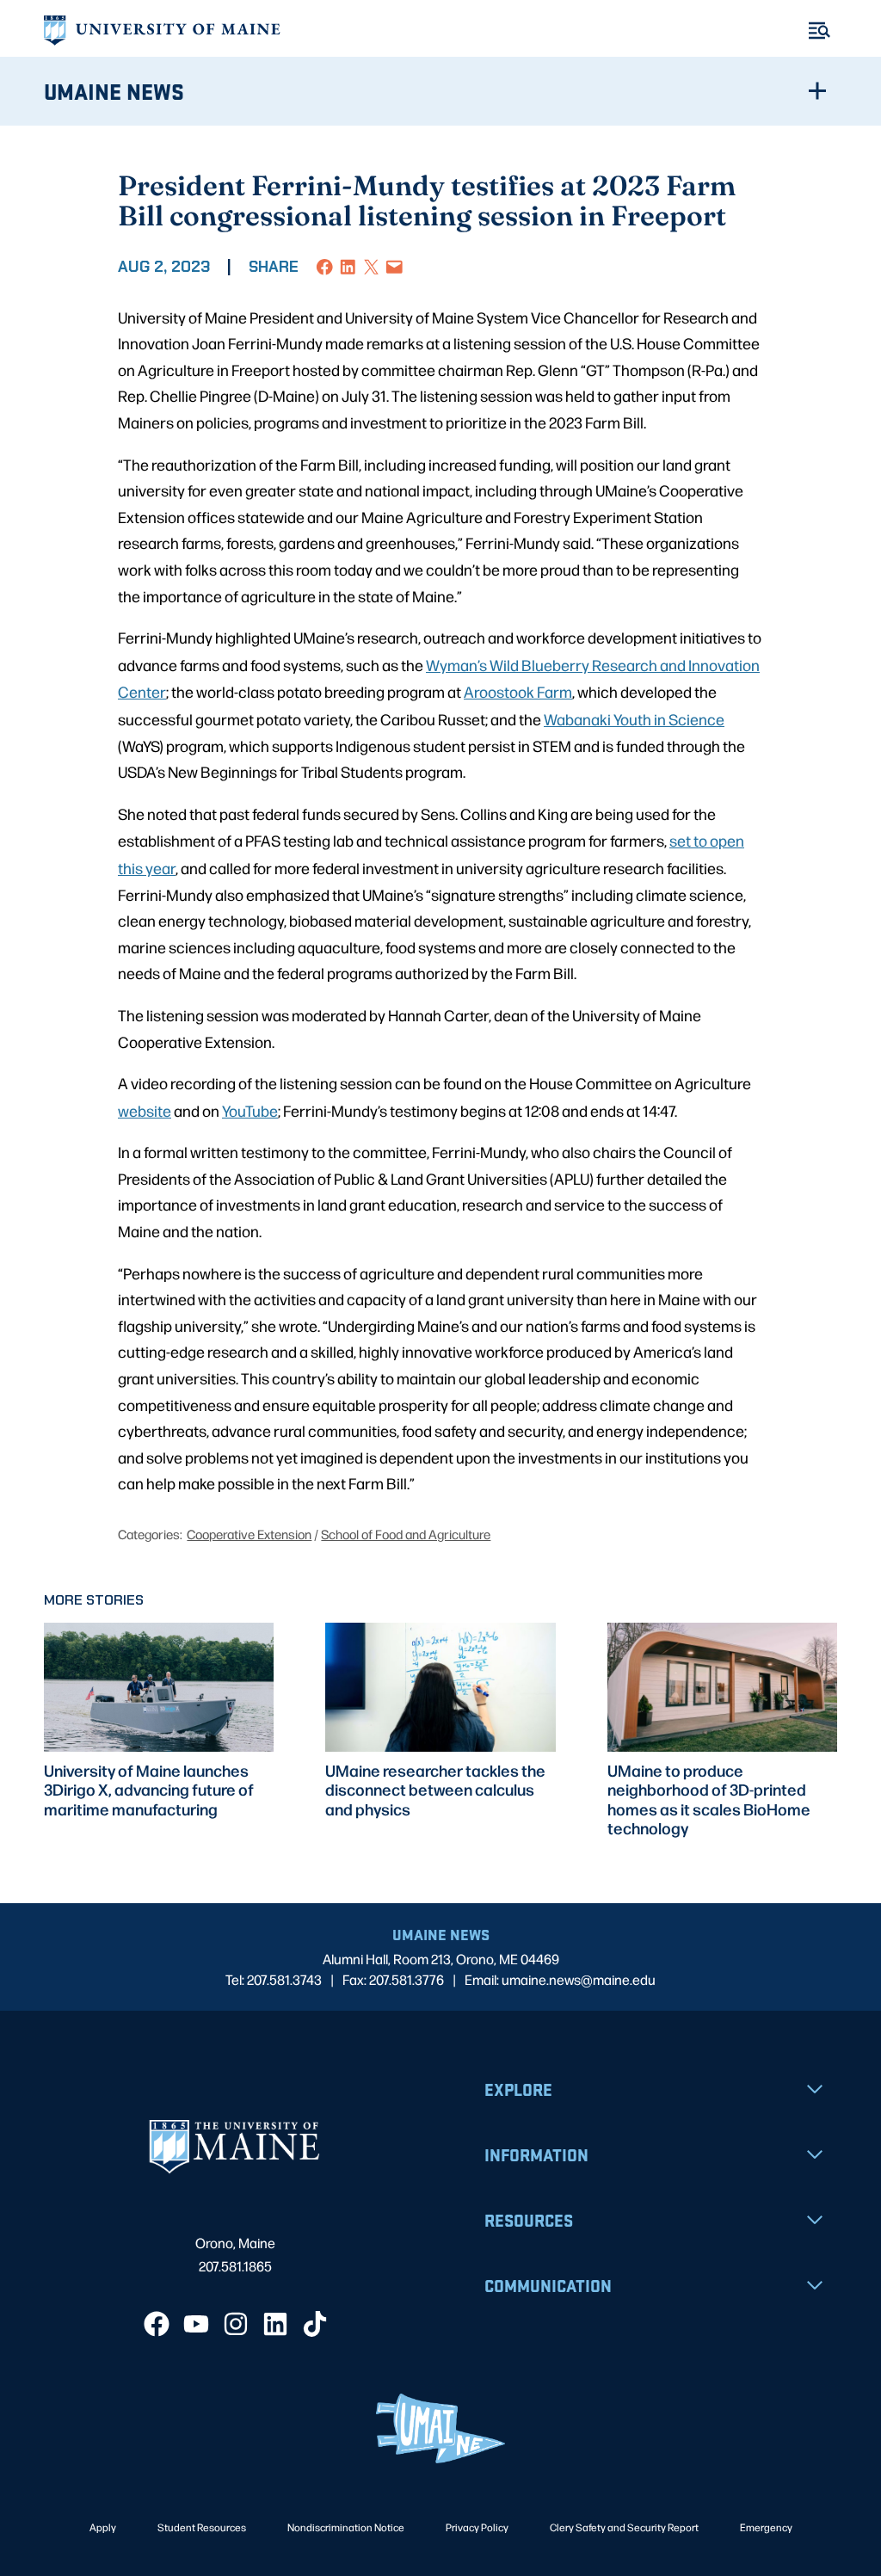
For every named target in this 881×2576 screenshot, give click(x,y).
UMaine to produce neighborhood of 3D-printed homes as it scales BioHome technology (709, 1799)
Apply (103, 2527)
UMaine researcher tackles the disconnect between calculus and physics (435, 1789)
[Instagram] (236, 2324)
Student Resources (202, 2527)
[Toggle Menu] (819, 31)
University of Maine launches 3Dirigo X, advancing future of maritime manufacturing (149, 1789)
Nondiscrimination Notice (346, 2527)
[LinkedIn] (275, 2324)
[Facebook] (157, 2324)
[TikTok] (315, 2324)
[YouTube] (196, 2324)
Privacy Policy (477, 2527)
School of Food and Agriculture (406, 1534)
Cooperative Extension (249, 1534)
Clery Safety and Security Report (624, 2527)
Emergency (766, 2527)
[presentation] (159, 1687)
